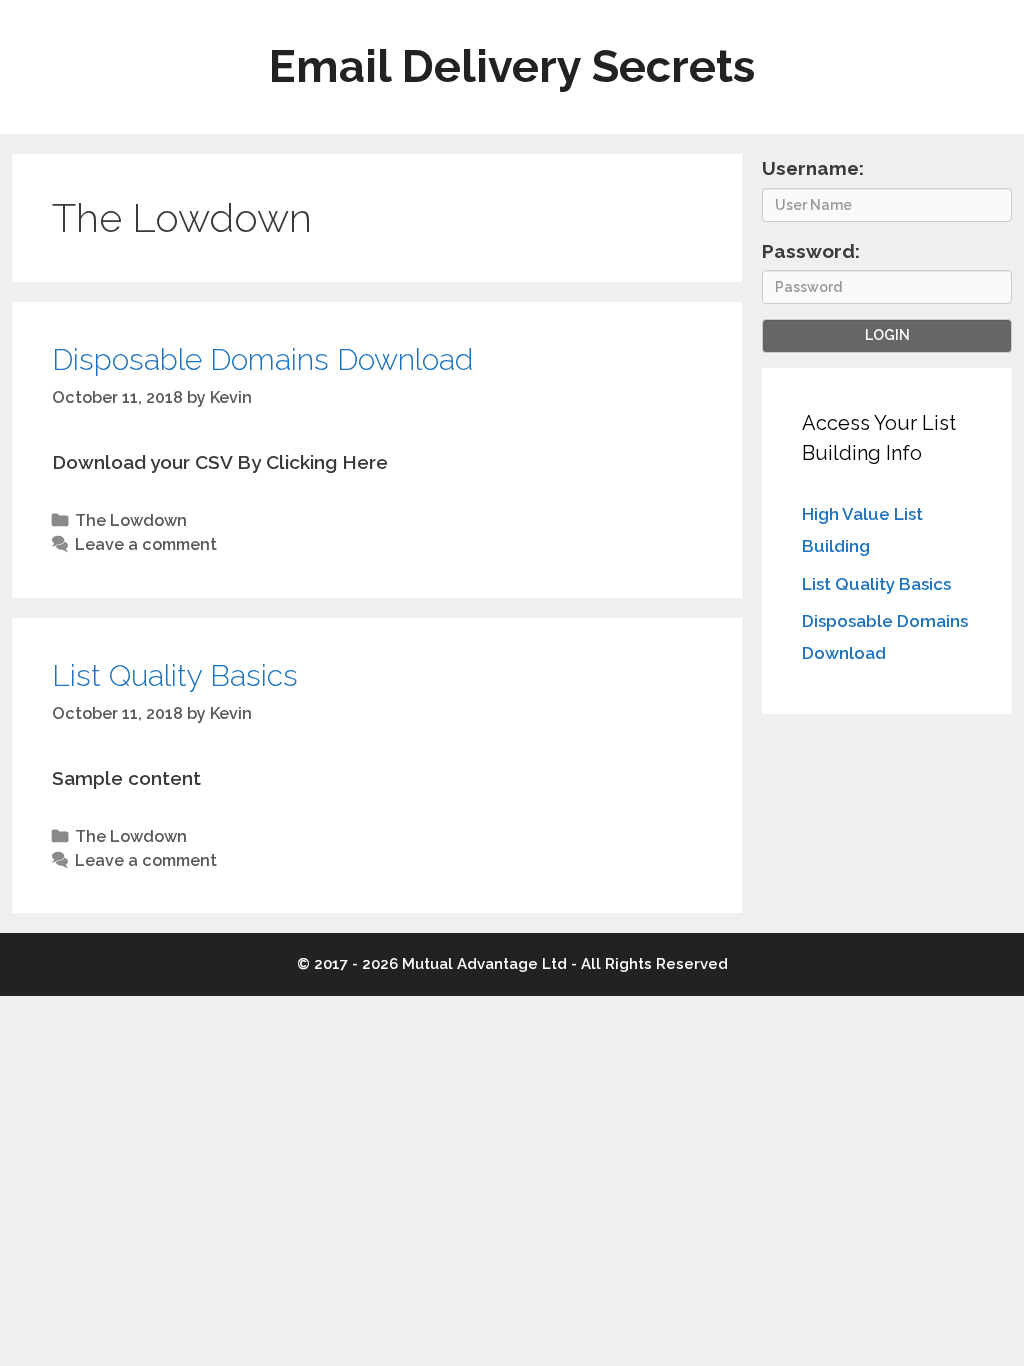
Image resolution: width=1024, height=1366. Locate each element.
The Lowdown (131, 520)
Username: (813, 168)
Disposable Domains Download (262, 359)
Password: (811, 251)
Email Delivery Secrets (512, 66)
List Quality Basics (175, 675)
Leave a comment (146, 544)
